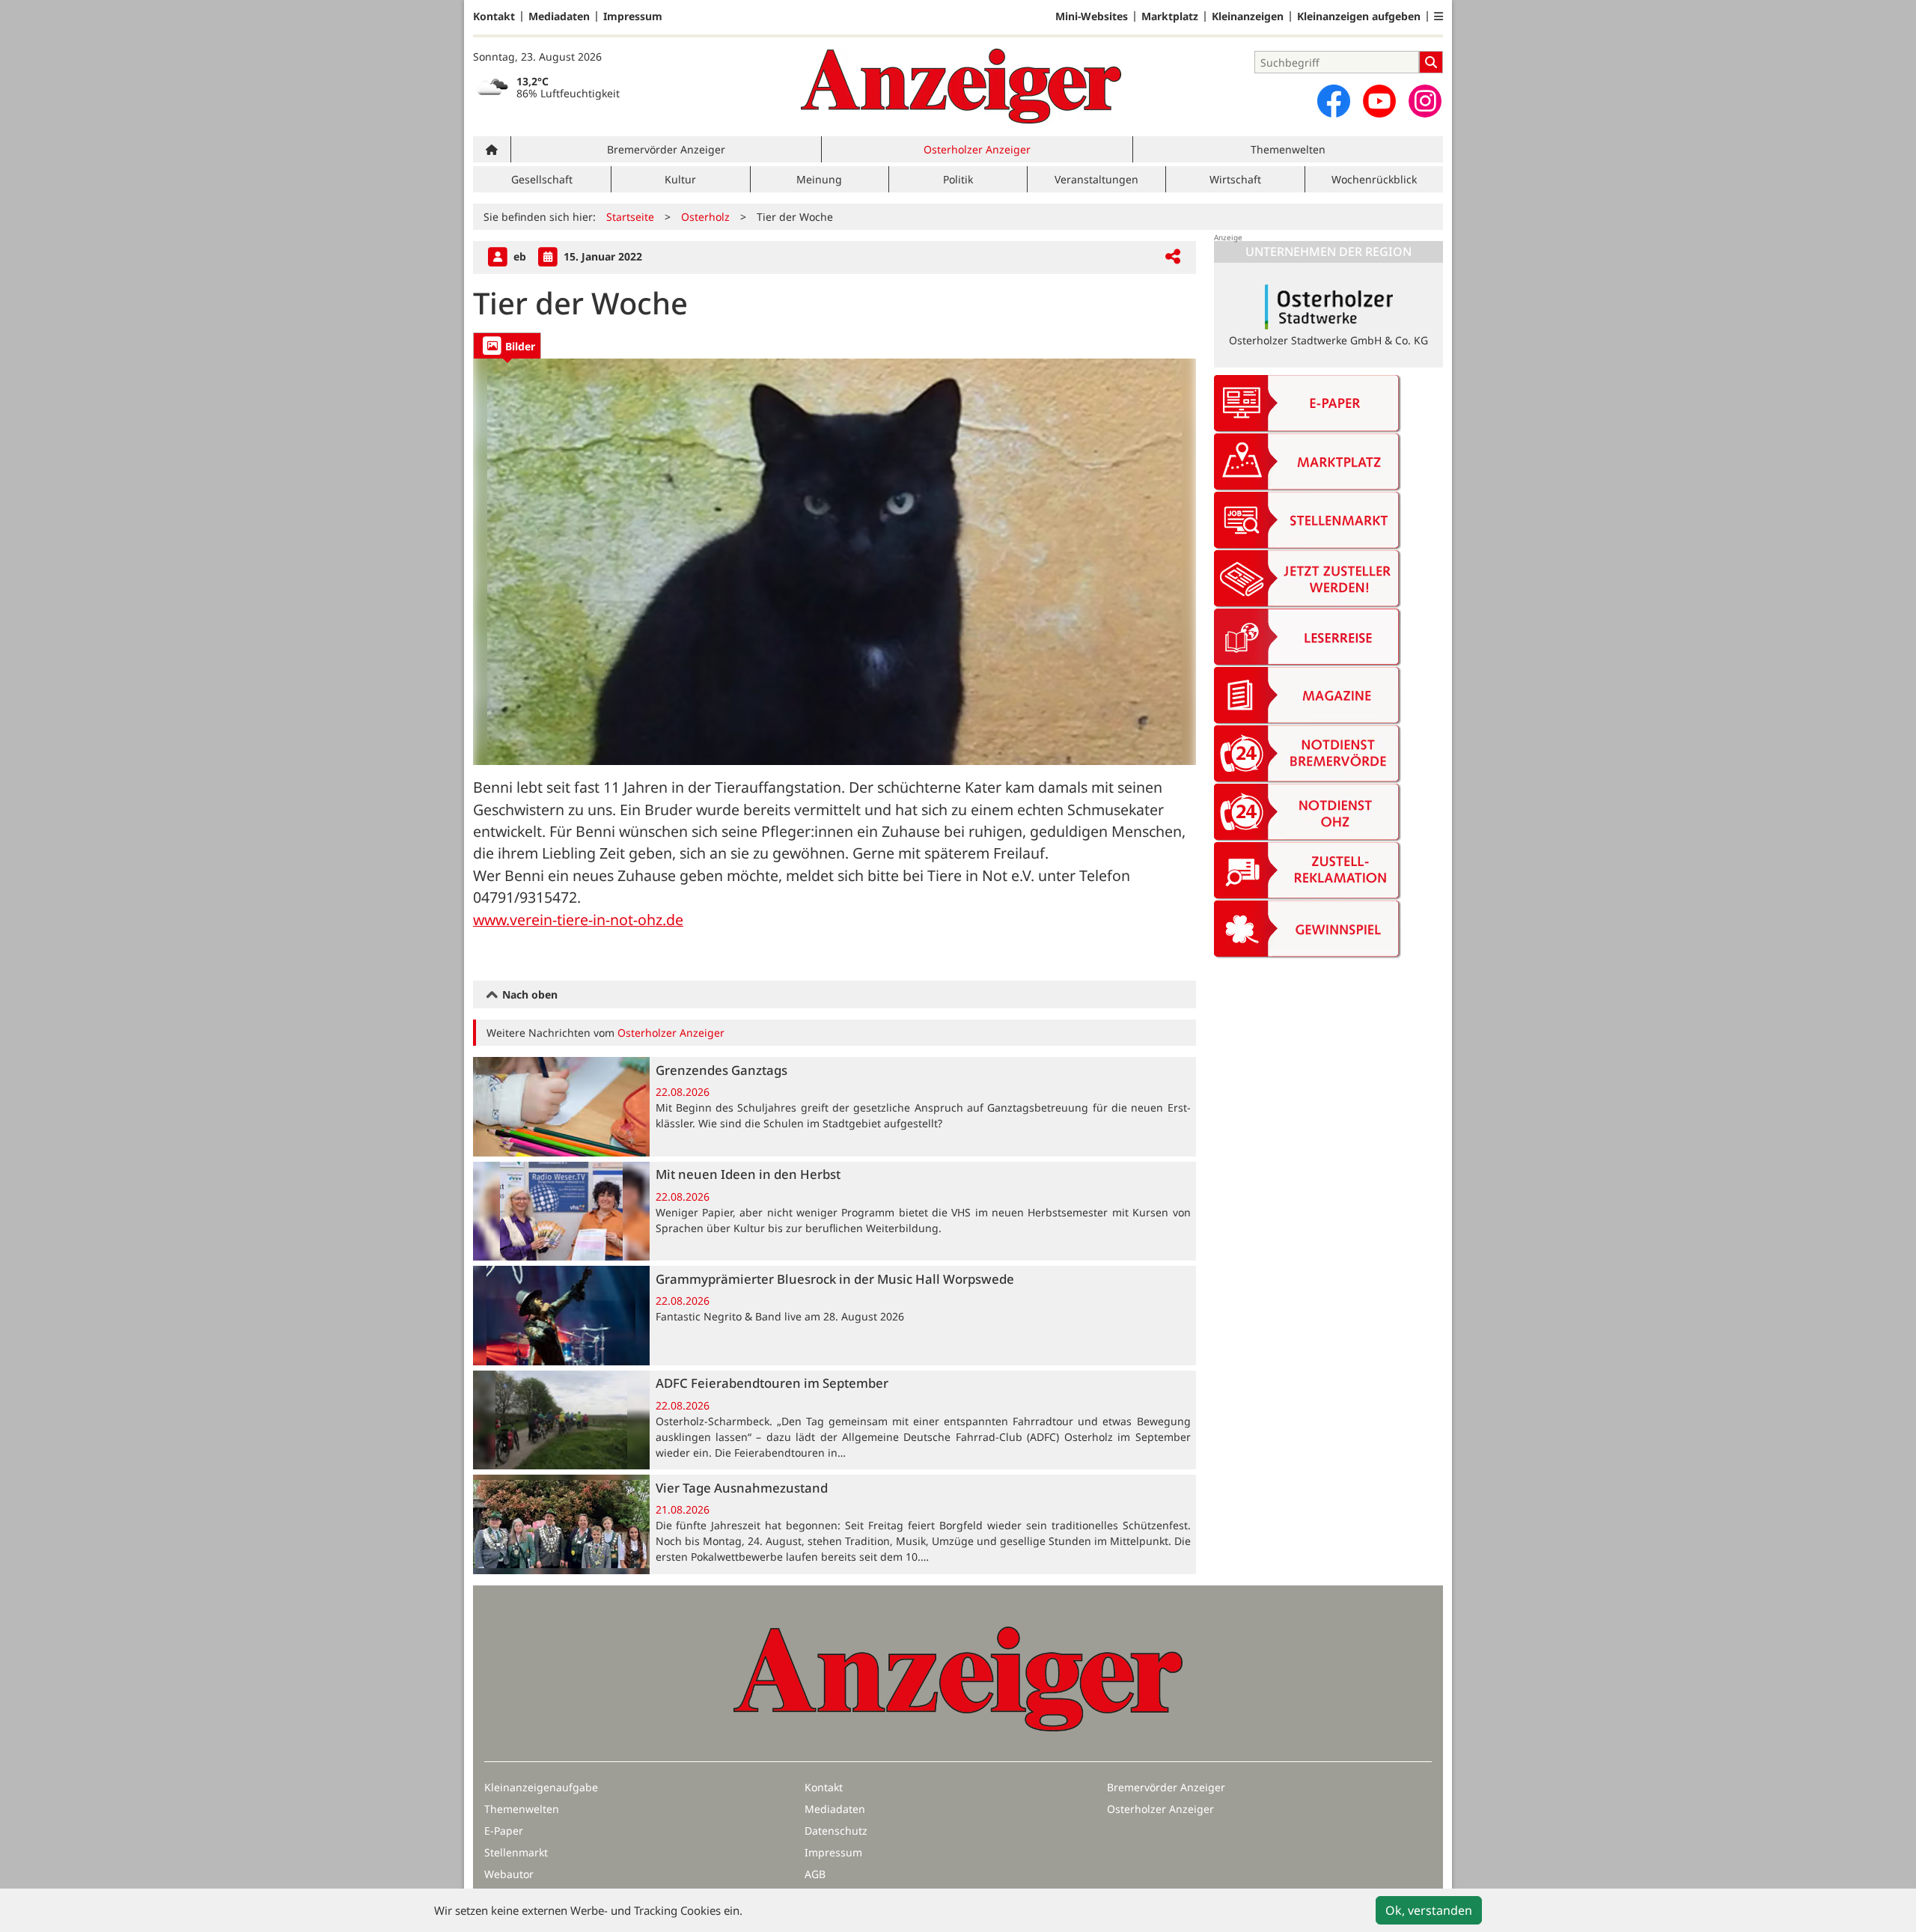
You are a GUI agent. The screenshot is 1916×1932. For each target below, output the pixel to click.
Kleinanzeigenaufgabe (541, 1787)
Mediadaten (559, 16)
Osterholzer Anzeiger (977, 149)
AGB (815, 1874)
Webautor (509, 1874)
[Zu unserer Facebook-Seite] (1334, 101)
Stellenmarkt (516, 1852)
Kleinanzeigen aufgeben (1359, 16)
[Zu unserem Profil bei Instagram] (1425, 101)
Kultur (680, 179)
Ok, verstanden (1429, 1910)
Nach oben (528, 994)
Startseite (630, 217)
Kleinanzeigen (1248, 16)
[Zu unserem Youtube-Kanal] (1379, 101)
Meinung (819, 179)
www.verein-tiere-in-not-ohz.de (578, 920)
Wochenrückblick (1374, 179)
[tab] (507, 345)
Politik (958, 179)
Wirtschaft (1235, 179)
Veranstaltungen (1096, 179)
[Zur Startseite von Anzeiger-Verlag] (961, 86)
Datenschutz (836, 1831)
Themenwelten (1288, 149)
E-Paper (504, 1831)
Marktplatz (1170, 16)
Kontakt (494, 16)
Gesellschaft (542, 179)
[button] (1438, 16)
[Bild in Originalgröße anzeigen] (835, 562)
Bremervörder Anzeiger (666, 149)
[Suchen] (1431, 62)
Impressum (633, 16)
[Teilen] (1173, 257)
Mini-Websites (1092, 16)
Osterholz (705, 217)
